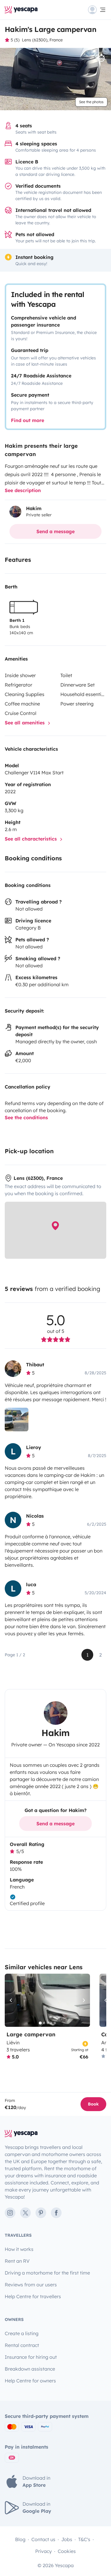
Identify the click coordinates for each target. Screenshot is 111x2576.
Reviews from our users (31, 2285)
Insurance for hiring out (31, 2357)
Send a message (55, 531)
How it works (19, 2249)
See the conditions (26, 1117)
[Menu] (97, 10)
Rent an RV (17, 2261)
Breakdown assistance (30, 2369)
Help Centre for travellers (33, 2296)
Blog (20, 2539)
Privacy (44, 2551)
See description (23, 490)
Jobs (67, 2539)
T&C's (84, 2539)
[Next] (83, 2000)
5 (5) (15, 40)
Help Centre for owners (30, 2381)
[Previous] (12, 2000)
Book (93, 2104)
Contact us (43, 2539)
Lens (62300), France (42, 40)
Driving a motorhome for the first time (47, 2273)
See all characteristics (32, 839)
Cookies (67, 2551)
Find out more (28, 420)
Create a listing (22, 2333)
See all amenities (25, 723)
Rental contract (22, 2345)
